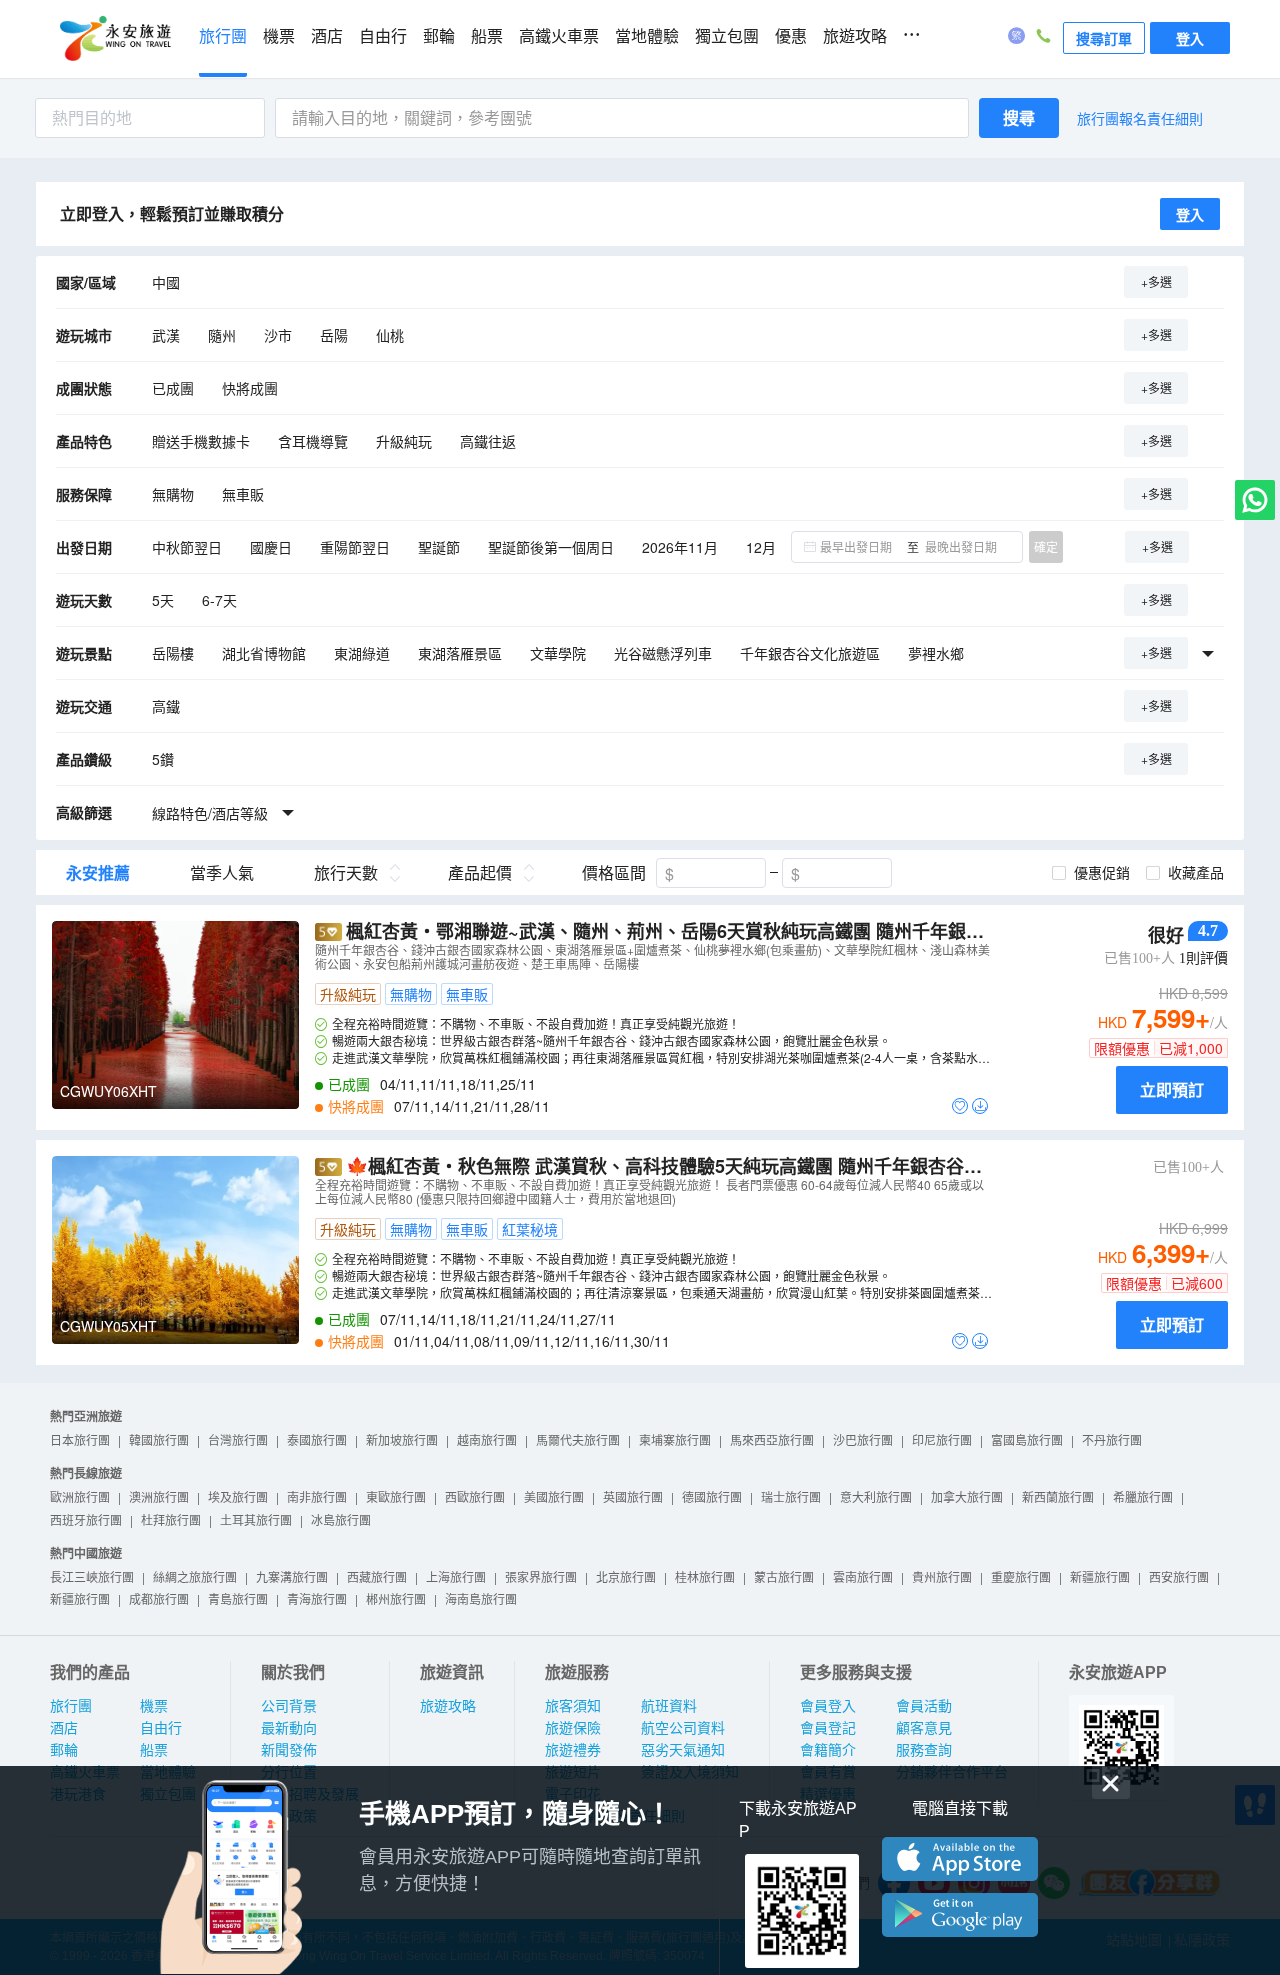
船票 (487, 36)
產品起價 (480, 873)
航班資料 (669, 1706)
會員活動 (924, 1706)
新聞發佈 (289, 1750)
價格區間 (614, 873)
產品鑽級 (84, 759)
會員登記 (828, 1728)
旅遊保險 (573, 1728)
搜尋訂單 (1104, 38)
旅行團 (223, 36)
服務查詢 (924, 1750)
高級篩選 (84, 812)
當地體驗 (647, 36)
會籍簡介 (828, 1750)
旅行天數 (346, 873)
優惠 (791, 36)
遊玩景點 (84, 653)
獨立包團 (727, 36)
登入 (1190, 38)
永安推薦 (98, 873)
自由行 (383, 36)
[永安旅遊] (114, 39)
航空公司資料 (683, 1728)
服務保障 (84, 494)
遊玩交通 (84, 706)
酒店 (327, 36)
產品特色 (84, 441)
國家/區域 (86, 282)
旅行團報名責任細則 (1140, 118)
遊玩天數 (84, 600)
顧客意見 (924, 1728)
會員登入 (828, 1706)
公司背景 (289, 1706)
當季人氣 (222, 873)
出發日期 (84, 547)
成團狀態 (84, 388)
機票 (279, 36)
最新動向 (289, 1728)
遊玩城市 (84, 335)
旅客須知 (573, 1706)
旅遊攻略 (855, 36)
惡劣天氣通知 (683, 1750)
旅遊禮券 (573, 1750)
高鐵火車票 (559, 36)
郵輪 (439, 36)
